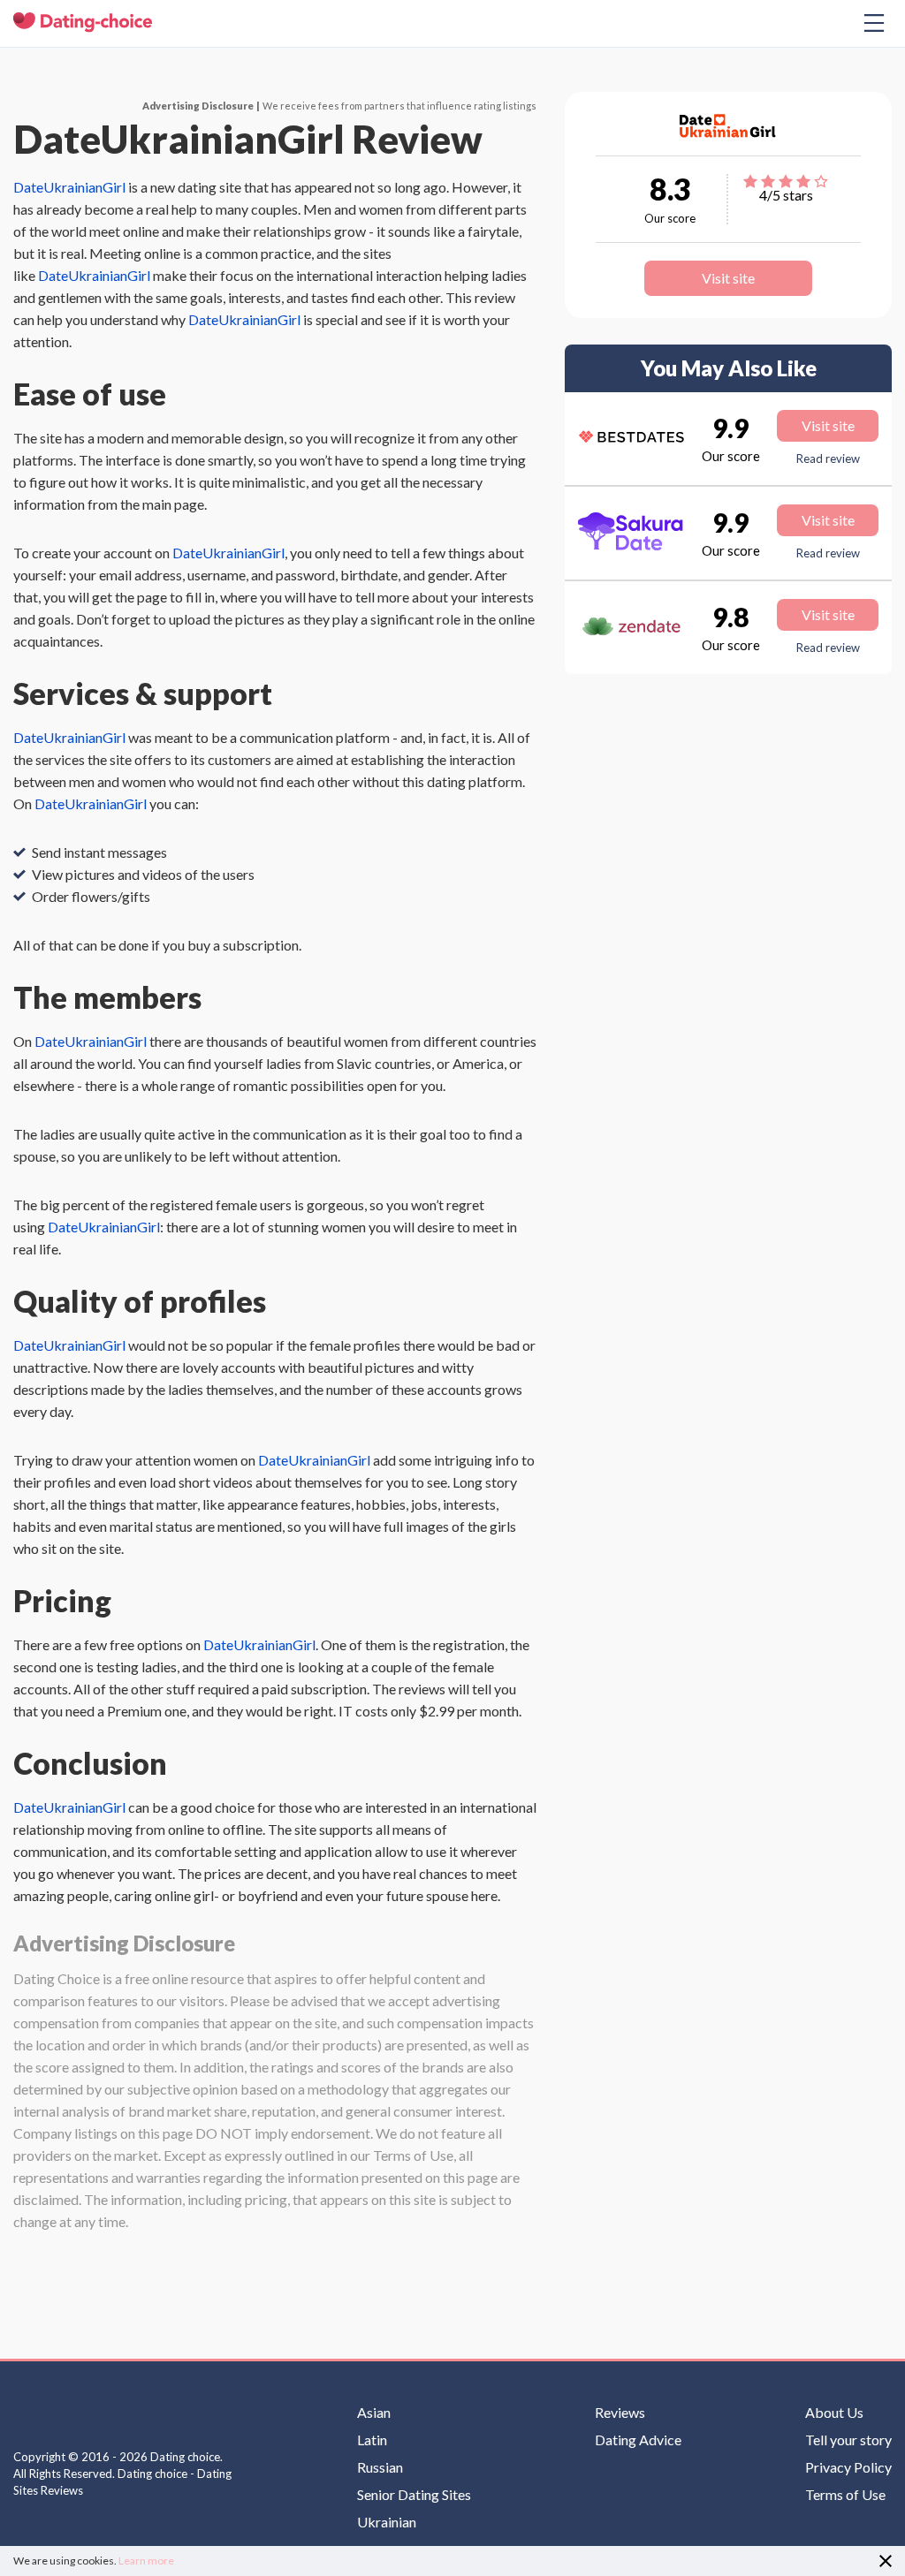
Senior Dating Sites (414, 2495)
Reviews (620, 2413)
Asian (374, 2413)
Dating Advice (638, 2440)
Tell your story (848, 2440)
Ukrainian (387, 2522)
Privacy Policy (848, 2467)
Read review (828, 458)
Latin (372, 2440)
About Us (834, 2413)
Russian (380, 2467)
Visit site (728, 278)
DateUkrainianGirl (69, 187)
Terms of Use (845, 2495)
